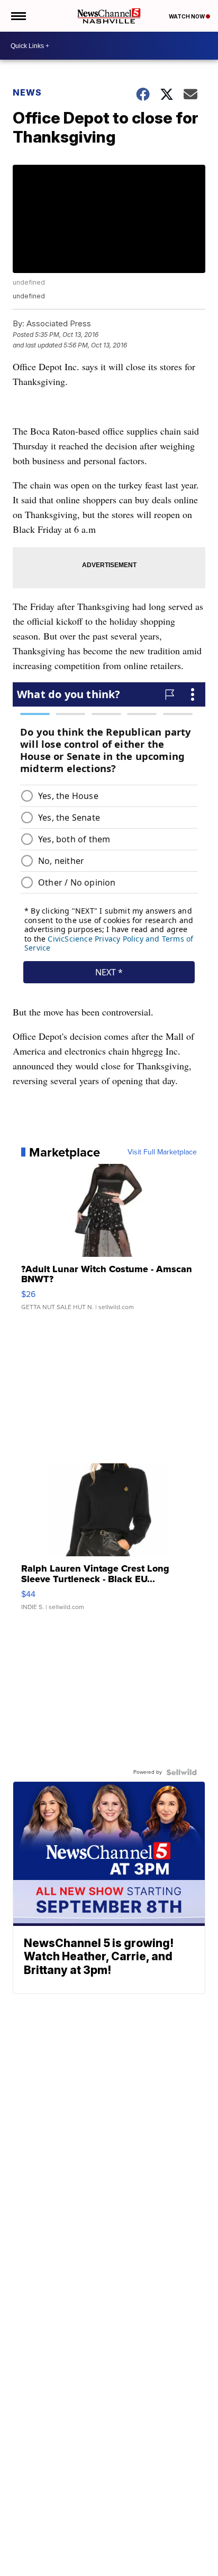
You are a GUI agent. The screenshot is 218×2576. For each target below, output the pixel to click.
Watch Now (187, 16)
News (27, 92)
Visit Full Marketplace (162, 1152)
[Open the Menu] (18, 16)
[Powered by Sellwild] (181, 1772)
